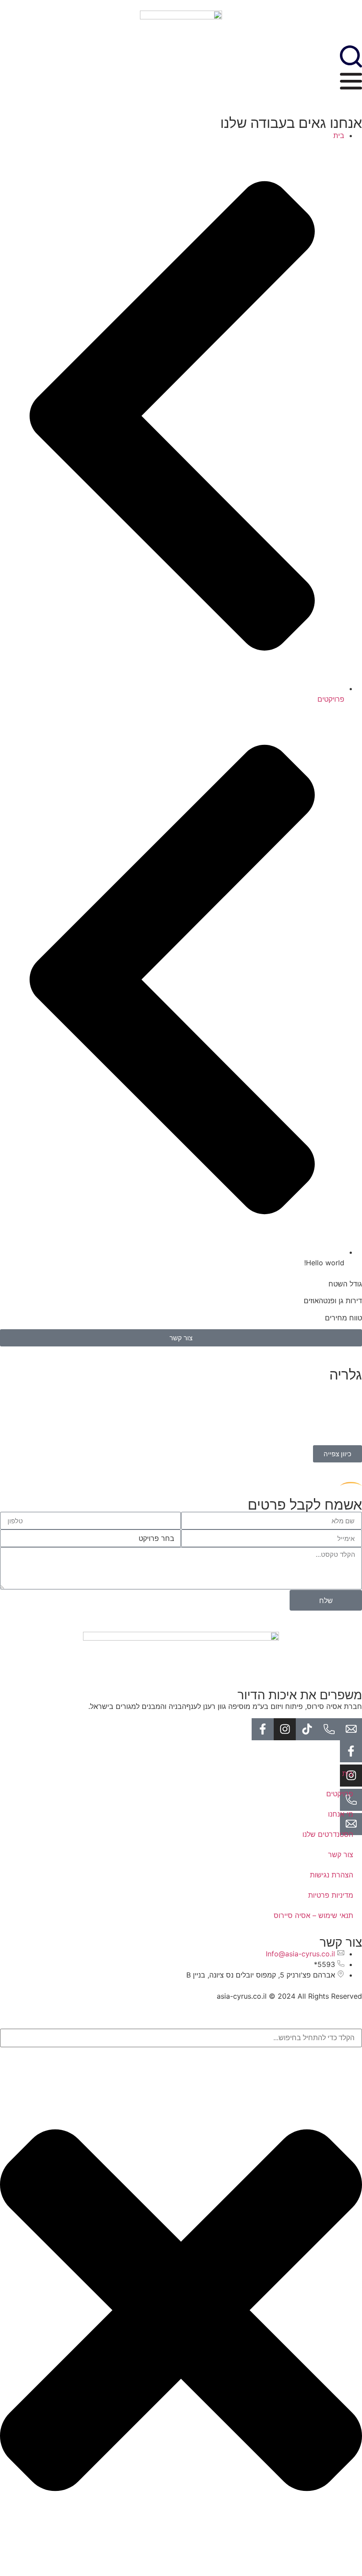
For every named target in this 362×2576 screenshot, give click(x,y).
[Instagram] (285, 1729)
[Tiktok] (307, 1729)
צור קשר (341, 1854)
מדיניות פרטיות (331, 1895)
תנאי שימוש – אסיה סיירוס (313, 1915)
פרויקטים (340, 1794)
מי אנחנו (341, 1814)
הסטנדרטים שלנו (328, 1834)
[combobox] (181, 2038)
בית (348, 1773)
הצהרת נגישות (332, 1875)
